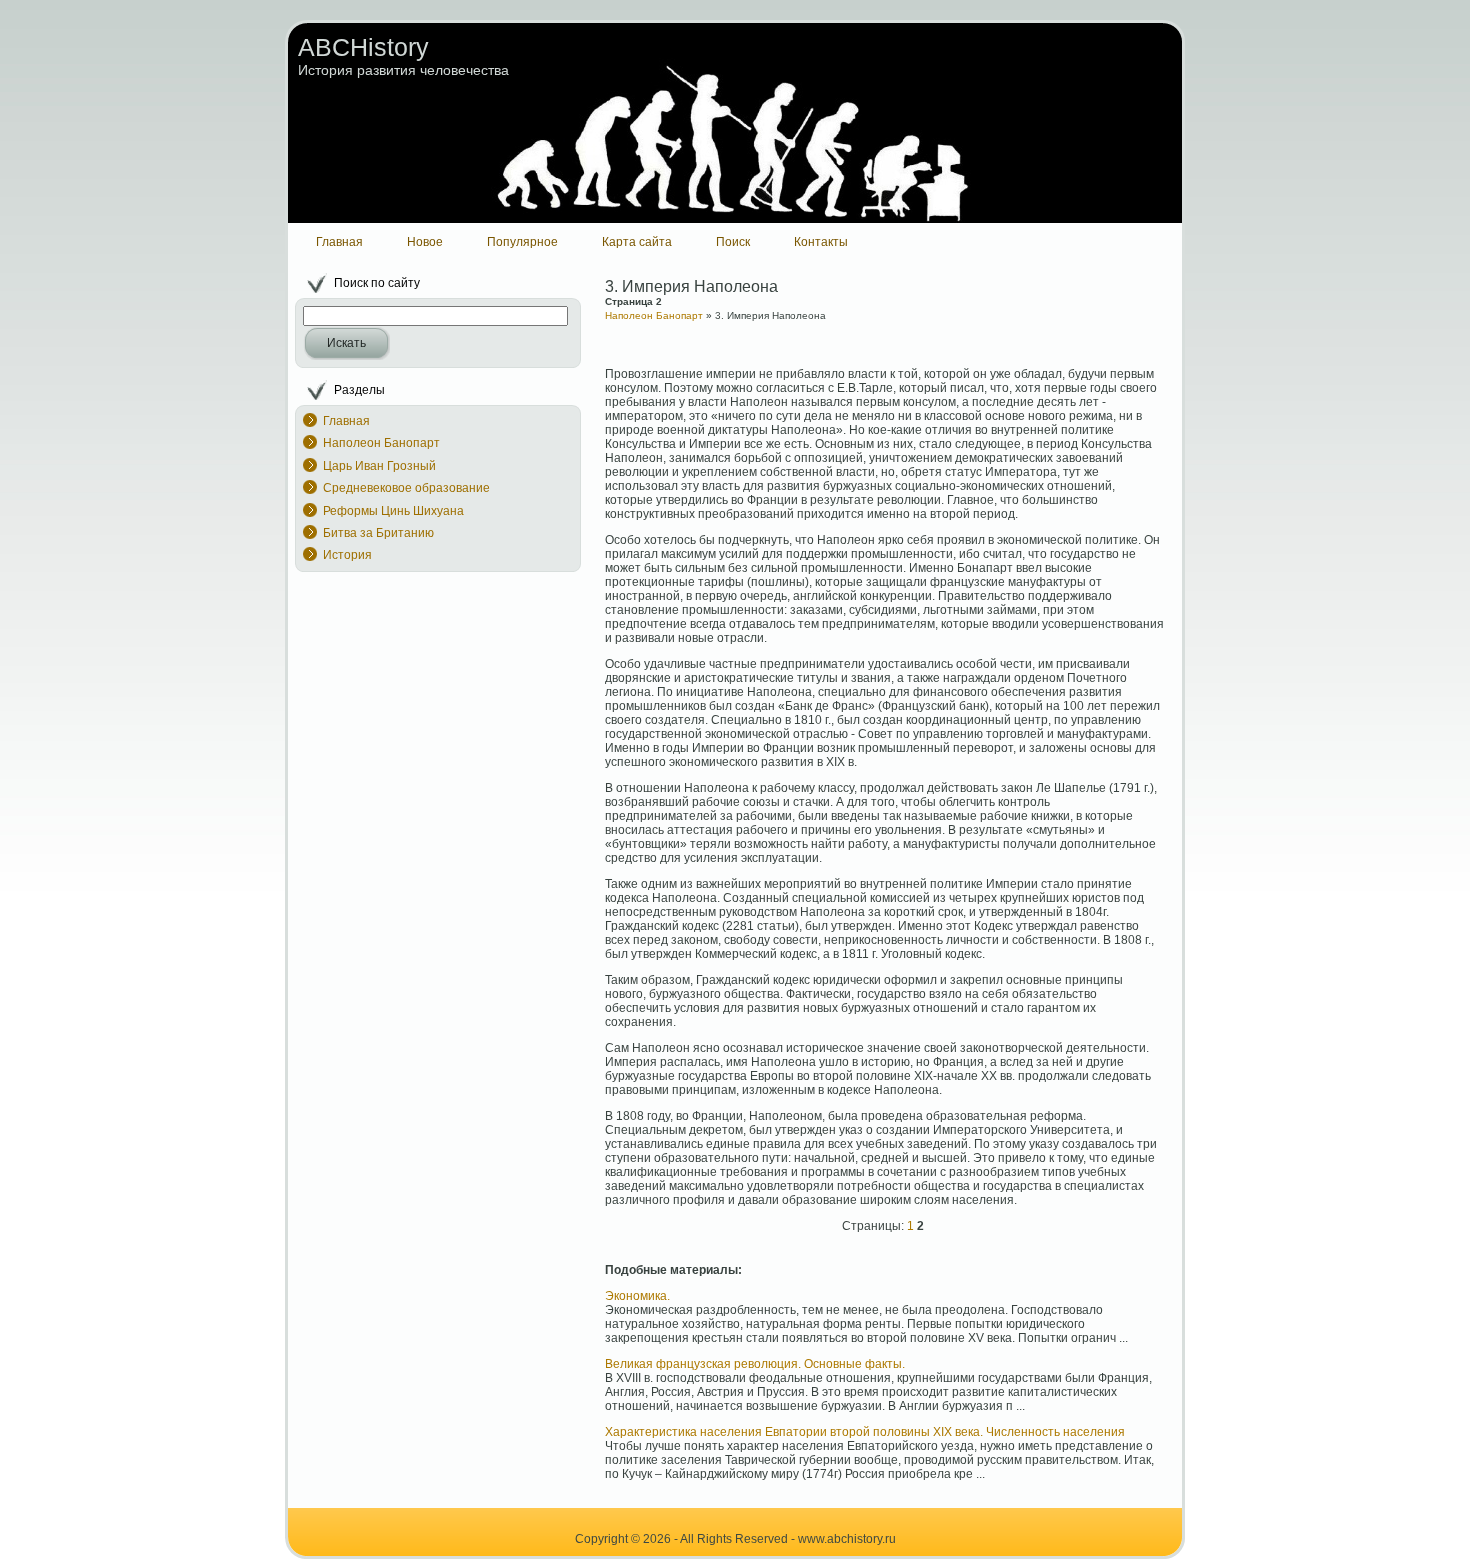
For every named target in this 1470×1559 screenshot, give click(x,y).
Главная (346, 421)
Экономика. (637, 1296)
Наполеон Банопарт (381, 443)
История (347, 555)
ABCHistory (363, 47)
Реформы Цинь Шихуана (393, 511)
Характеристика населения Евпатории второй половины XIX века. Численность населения (865, 1432)
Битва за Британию (378, 533)
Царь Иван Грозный (379, 466)
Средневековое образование (406, 488)
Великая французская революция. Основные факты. (755, 1364)
